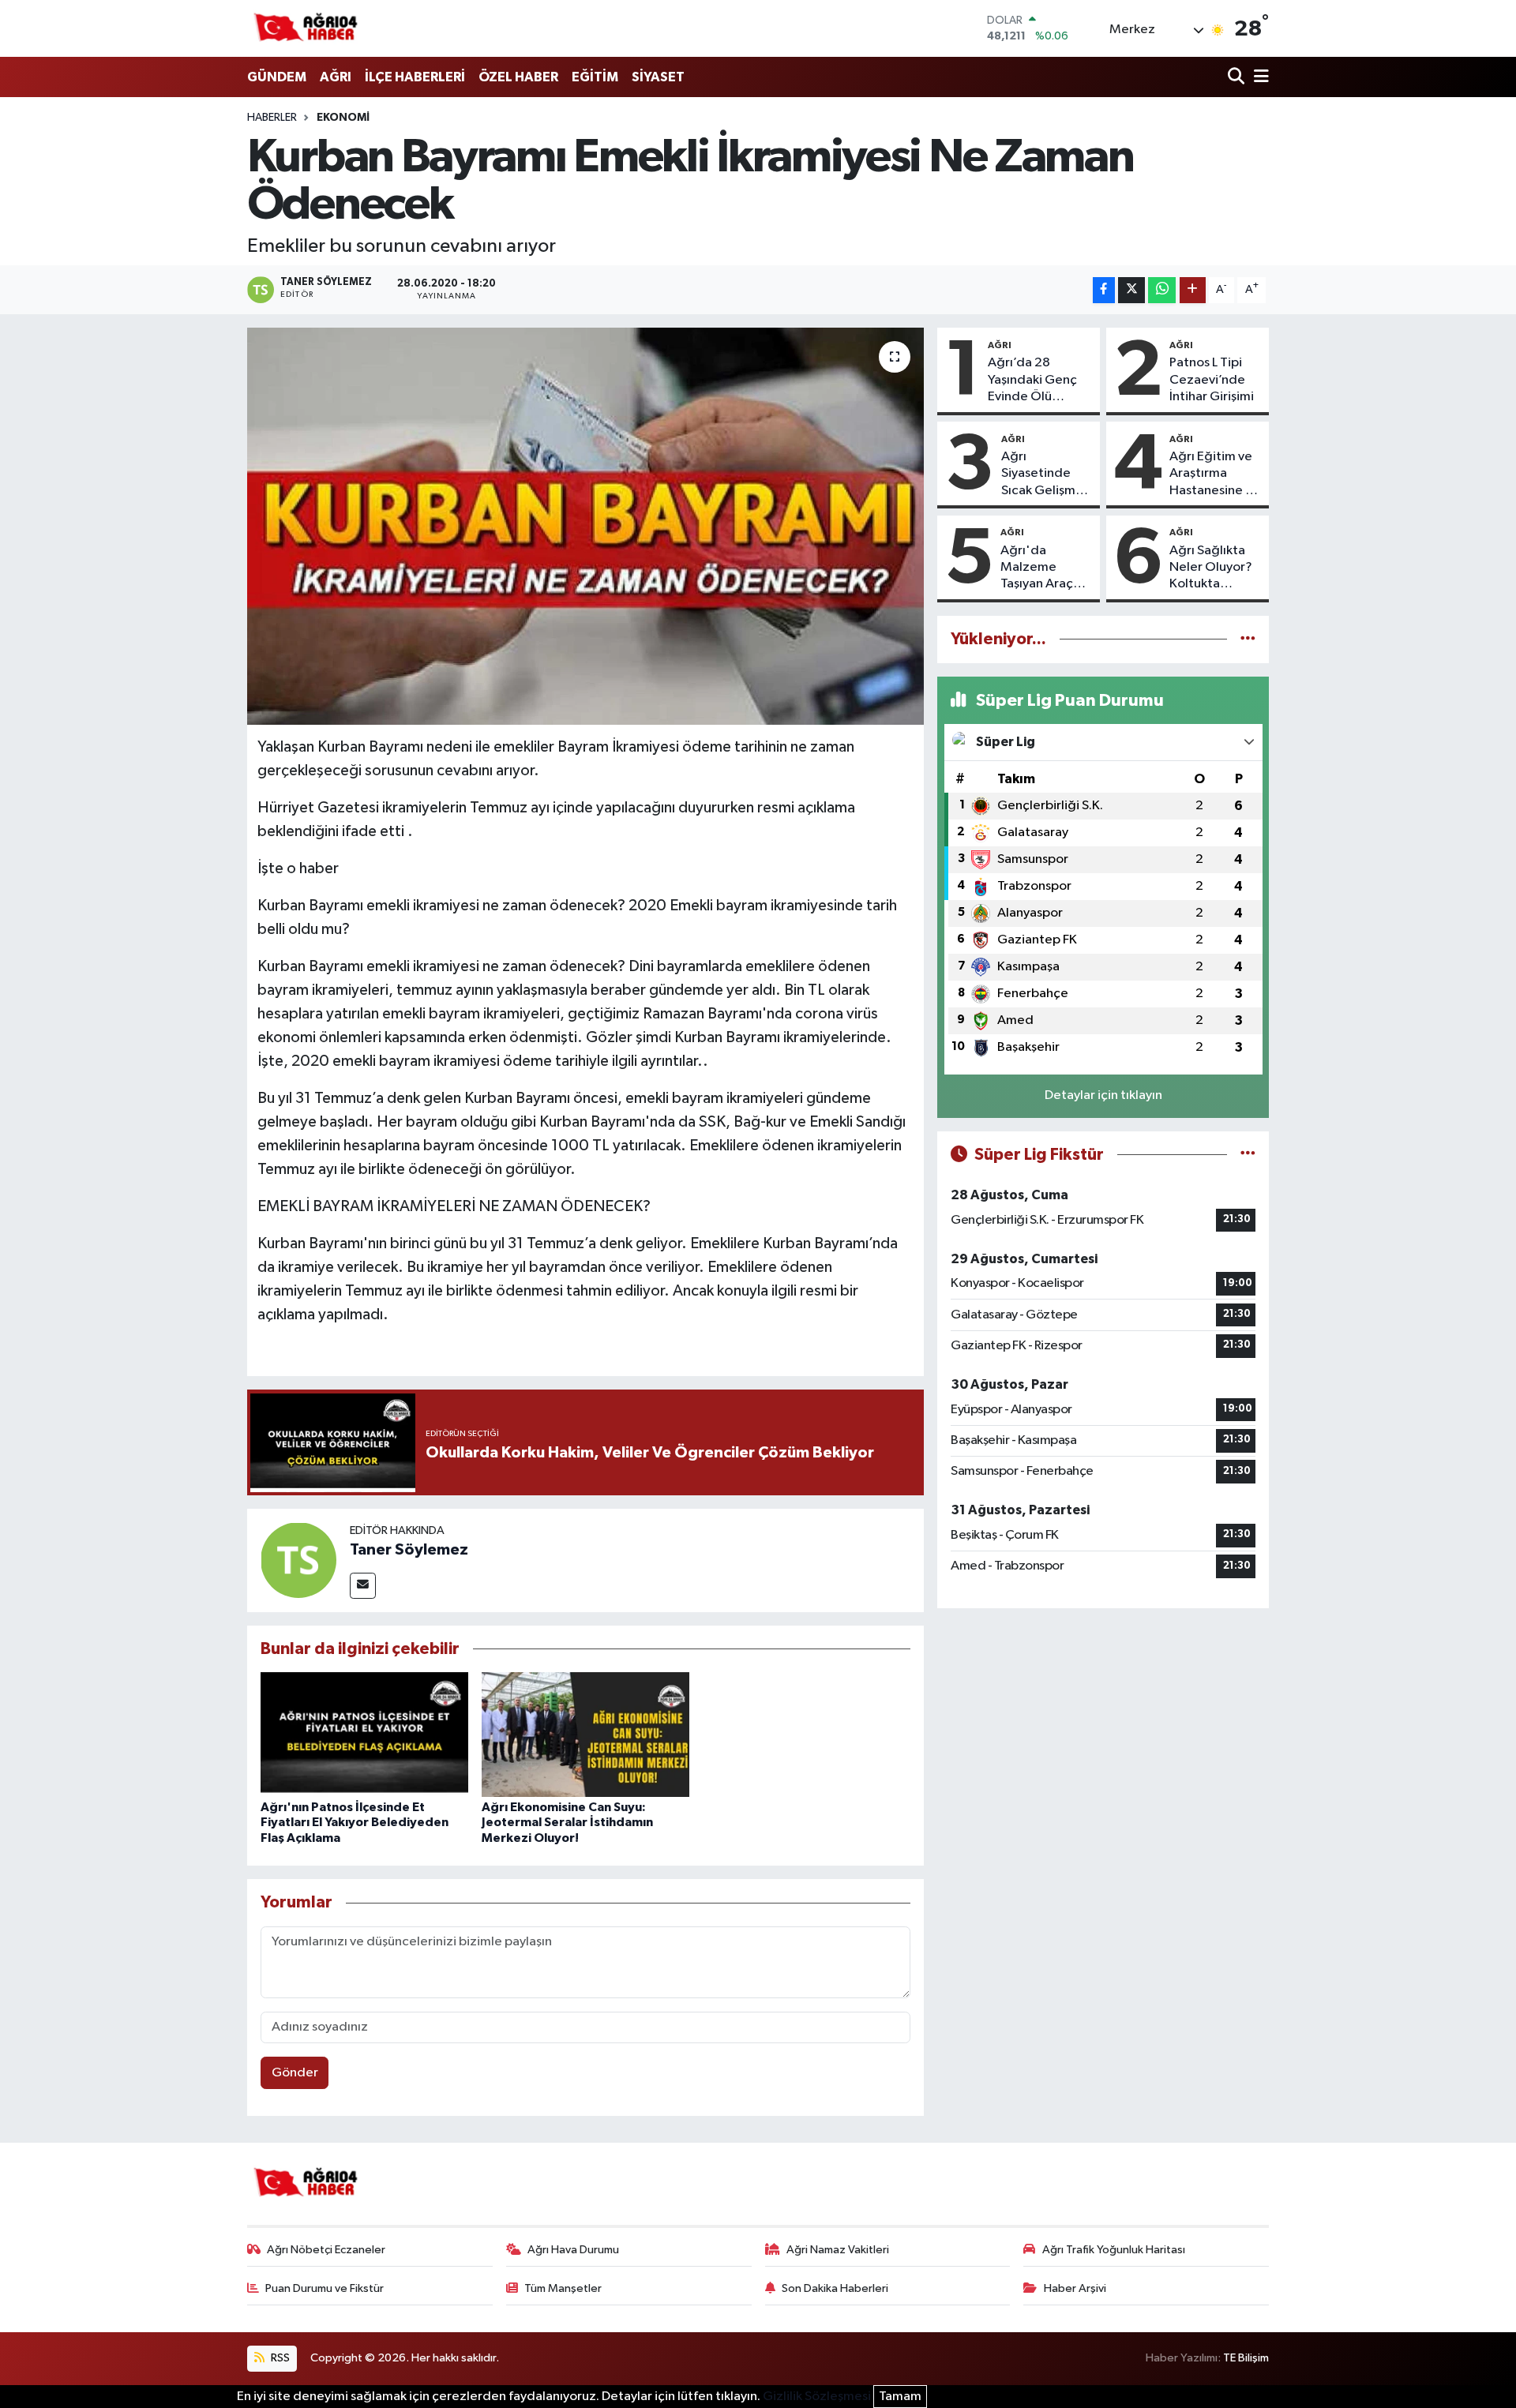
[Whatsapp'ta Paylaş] (1162, 290)
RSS (279, 2358)
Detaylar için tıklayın (1103, 1095)
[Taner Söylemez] (298, 1560)
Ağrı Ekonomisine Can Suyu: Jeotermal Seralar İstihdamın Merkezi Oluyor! (567, 1822)
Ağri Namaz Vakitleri (838, 2250)
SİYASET (658, 77)
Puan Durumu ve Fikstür (325, 2288)
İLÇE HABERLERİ (415, 77)
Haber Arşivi (1075, 2288)
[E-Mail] (363, 1586)
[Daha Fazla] (1193, 290)
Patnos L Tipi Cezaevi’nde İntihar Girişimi (1212, 380)
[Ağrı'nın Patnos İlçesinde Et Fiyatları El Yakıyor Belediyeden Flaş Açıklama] (364, 1734)
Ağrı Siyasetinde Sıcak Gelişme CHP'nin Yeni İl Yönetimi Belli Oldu (1043, 474)
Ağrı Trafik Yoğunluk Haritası (1114, 2250)
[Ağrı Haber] (306, 28)
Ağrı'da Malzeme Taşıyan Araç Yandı (1037, 568)
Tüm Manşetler (563, 2288)
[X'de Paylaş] (1131, 290)
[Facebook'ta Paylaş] (1104, 290)
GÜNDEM (277, 77)
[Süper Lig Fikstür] (1248, 1155)
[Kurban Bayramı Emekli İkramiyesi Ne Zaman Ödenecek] (585, 526)
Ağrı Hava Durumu (573, 2250)
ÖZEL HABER (518, 77)
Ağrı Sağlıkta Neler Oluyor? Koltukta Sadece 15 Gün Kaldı (1214, 568)
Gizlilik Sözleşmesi (817, 2397)
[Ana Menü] (1259, 78)
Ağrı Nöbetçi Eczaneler (326, 2250)
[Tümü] (1248, 639)
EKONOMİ (343, 118)
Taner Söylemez (409, 1550)
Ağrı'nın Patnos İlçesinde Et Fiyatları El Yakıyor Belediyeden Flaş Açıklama (355, 1822)
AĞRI (336, 77)
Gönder (295, 2073)
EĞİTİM (595, 77)
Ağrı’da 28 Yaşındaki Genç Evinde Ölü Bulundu (1032, 381)
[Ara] (1238, 78)
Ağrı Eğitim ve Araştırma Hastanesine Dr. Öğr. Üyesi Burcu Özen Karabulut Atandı (1215, 474)
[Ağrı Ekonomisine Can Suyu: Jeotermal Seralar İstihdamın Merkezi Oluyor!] (585, 1734)
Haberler (272, 118)
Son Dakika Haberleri (835, 2288)
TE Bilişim (1246, 2358)
